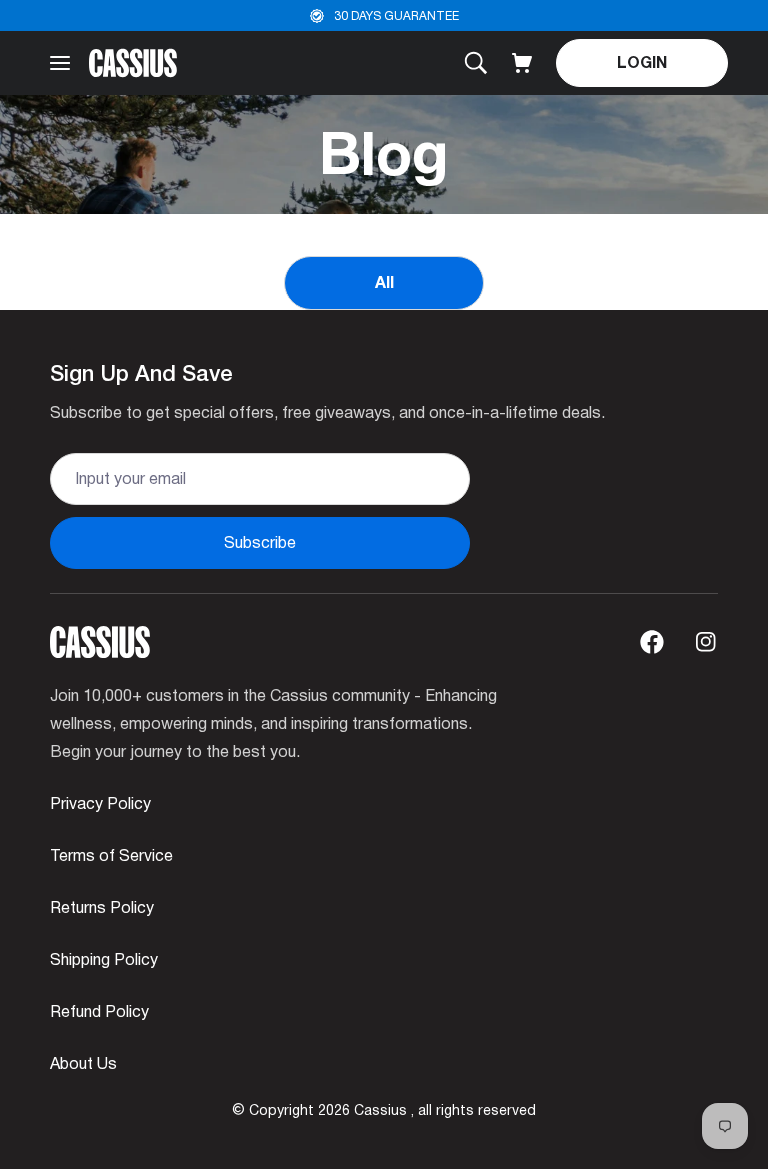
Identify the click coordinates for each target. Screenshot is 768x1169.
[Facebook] (652, 642)
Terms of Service (111, 855)
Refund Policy (99, 1011)
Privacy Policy (100, 803)
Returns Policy (102, 907)
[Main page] (133, 63)
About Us (83, 1063)
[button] (522, 63)
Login (642, 62)
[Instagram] (706, 642)
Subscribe (260, 542)
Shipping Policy (104, 959)
